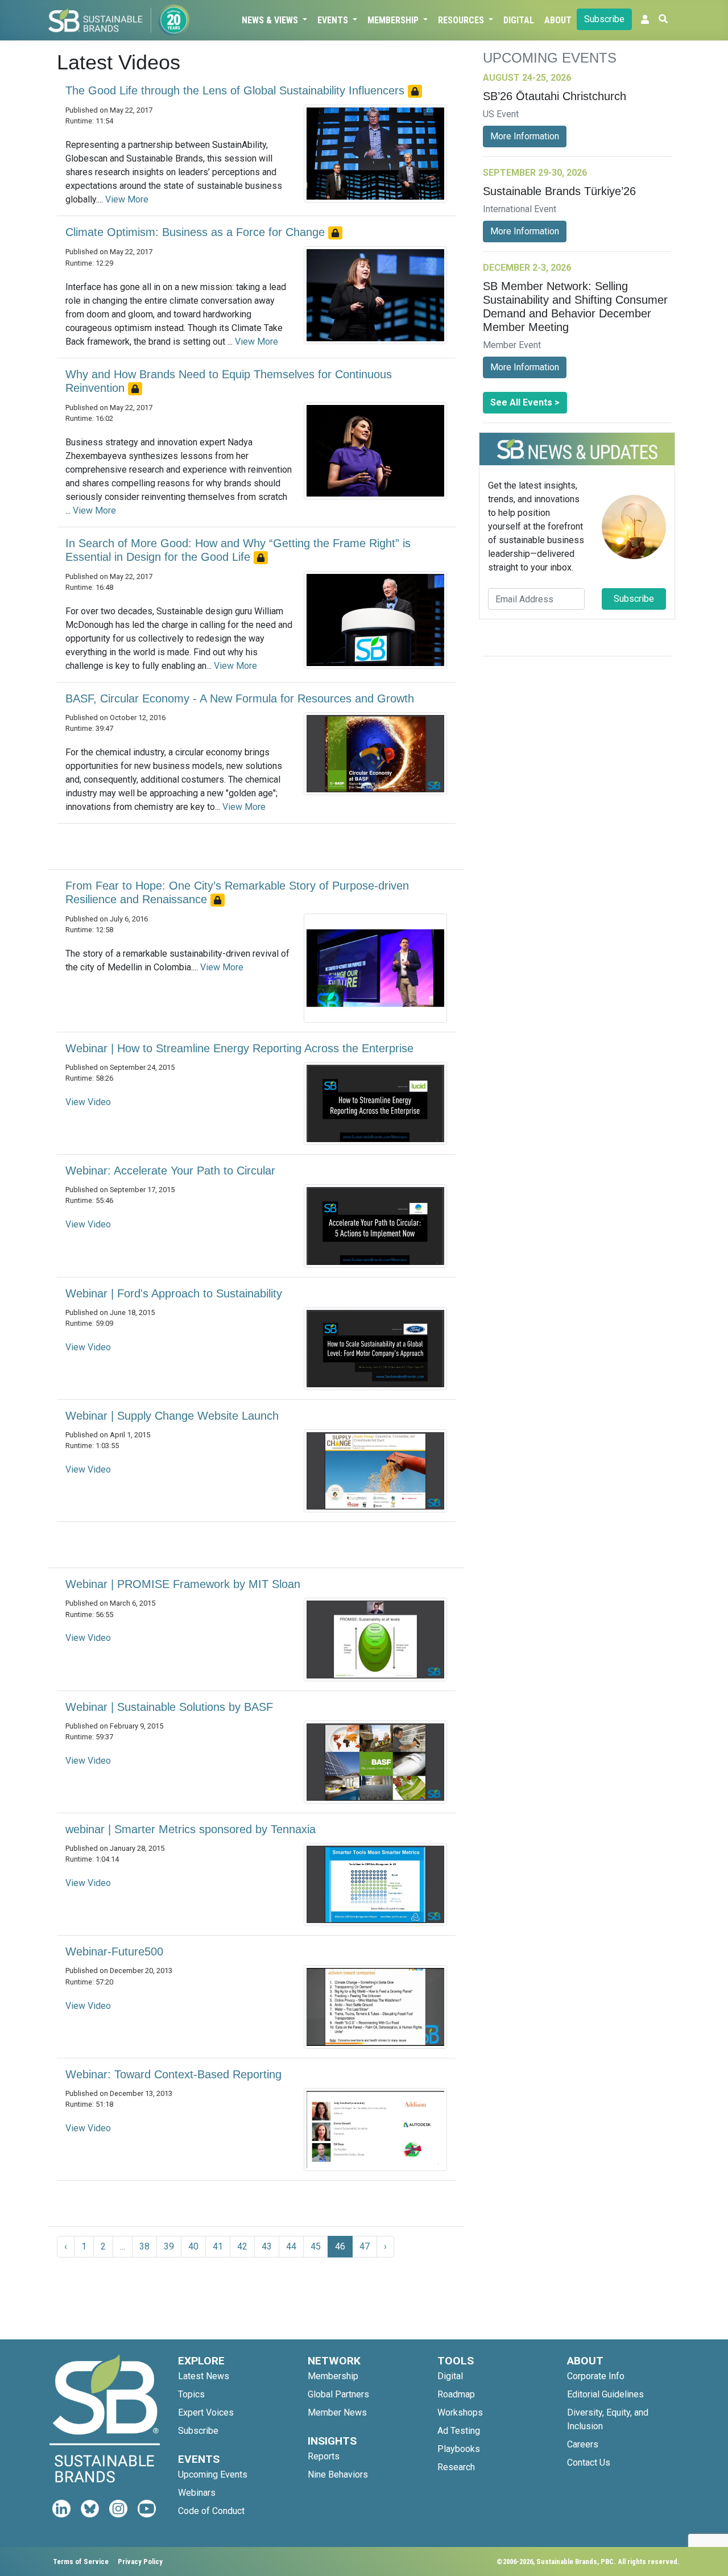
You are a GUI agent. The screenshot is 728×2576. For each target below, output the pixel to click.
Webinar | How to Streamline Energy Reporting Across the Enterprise (239, 1048)
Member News (337, 2412)
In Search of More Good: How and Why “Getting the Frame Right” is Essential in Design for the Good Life (238, 550)
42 (242, 2246)
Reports (324, 2456)
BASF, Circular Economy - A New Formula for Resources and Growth (240, 698)
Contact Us (589, 2463)
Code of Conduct (211, 2511)
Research (456, 2467)
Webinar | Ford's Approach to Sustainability (174, 1293)
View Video (88, 1102)
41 (218, 2246)
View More (127, 199)
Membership (394, 20)
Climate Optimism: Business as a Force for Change (197, 232)
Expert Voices (206, 2412)
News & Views (271, 20)
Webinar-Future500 (114, 1951)
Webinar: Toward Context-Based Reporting (173, 2074)
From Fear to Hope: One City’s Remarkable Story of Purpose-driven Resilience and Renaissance (237, 892)
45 (316, 2246)
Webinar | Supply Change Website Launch (172, 1416)
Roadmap (456, 2394)
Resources (462, 20)
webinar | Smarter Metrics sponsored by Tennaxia (191, 1829)
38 (144, 2246)
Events (334, 20)
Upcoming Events (213, 2474)
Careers (583, 2444)
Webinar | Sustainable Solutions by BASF (169, 1707)
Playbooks (459, 2449)
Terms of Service (81, 2561)
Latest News (204, 2376)
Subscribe (604, 19)
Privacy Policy (140, 2561)
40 (193, 2246)
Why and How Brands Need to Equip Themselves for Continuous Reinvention (229, 381)
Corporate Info (596, 2376)
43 (267, 2246)
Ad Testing (459, 2431)
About (558, 20)
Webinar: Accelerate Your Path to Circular (170, 1171)
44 (291, 2246)
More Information (525, 136)
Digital (519, 20)
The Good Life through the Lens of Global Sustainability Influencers (237, 90)
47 (365, 2246)
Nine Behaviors (338, 2474)
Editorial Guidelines (605, 2394)
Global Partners (338, 2394)
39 (169, 2246)
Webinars (197, 2493)
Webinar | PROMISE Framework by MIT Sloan (183, 1584)
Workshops (460, 2412)
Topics (191, 2394)
